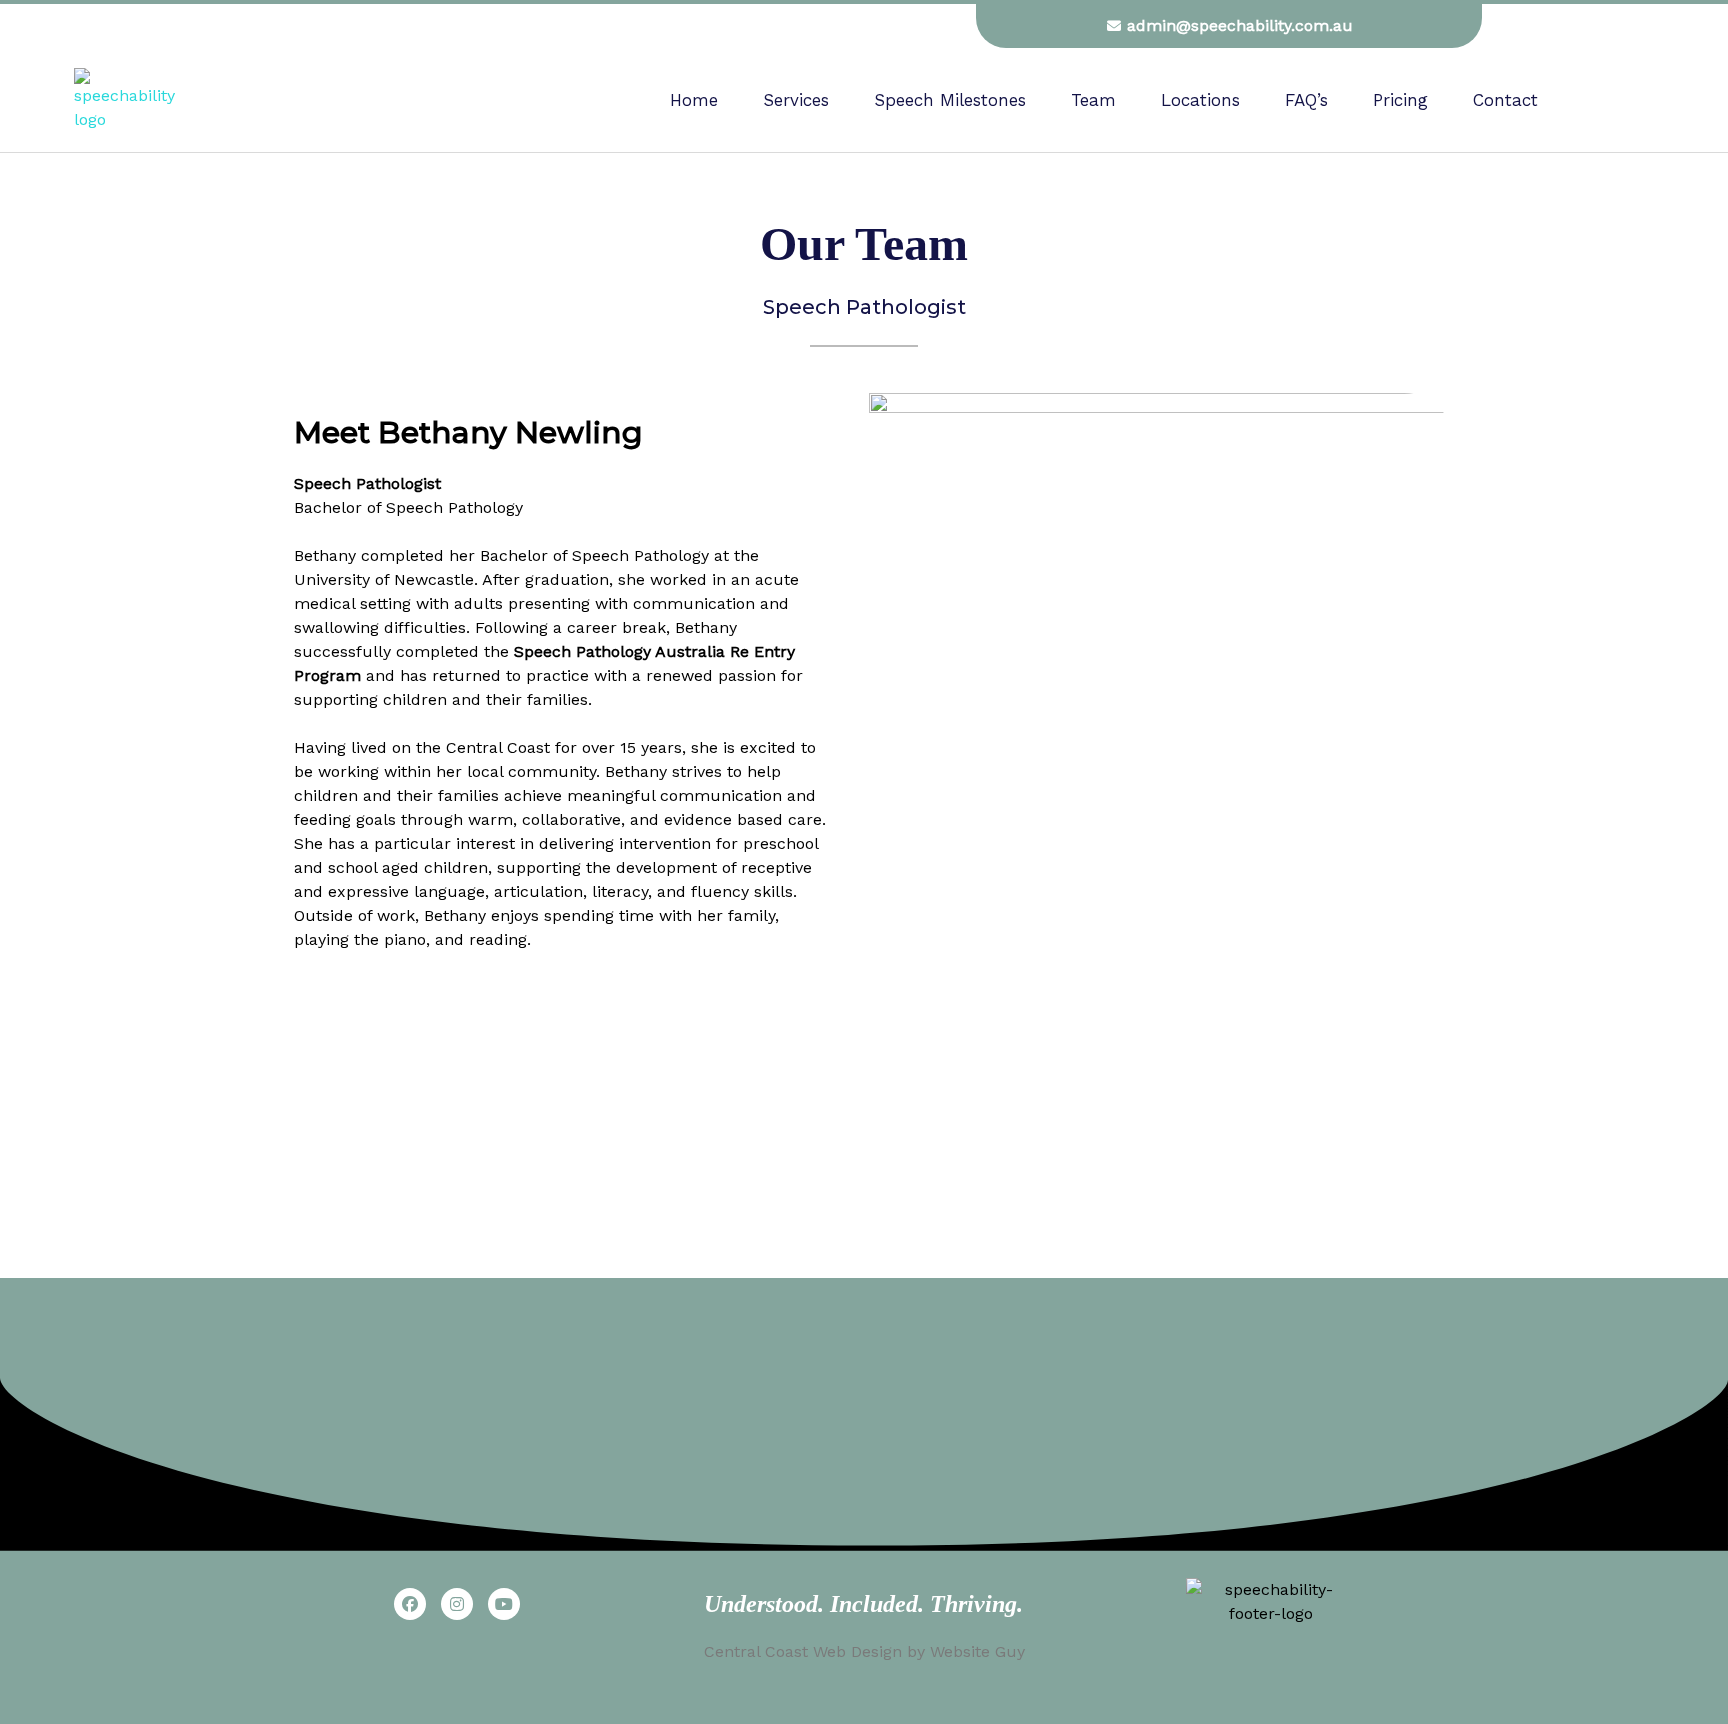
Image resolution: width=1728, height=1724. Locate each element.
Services (796, 100)
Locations (1200, 100)
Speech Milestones (950, 100)
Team (1093, 100)
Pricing (1400, 100)
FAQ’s (1306, 100)
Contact (1505, 100)
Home (694, 100)
